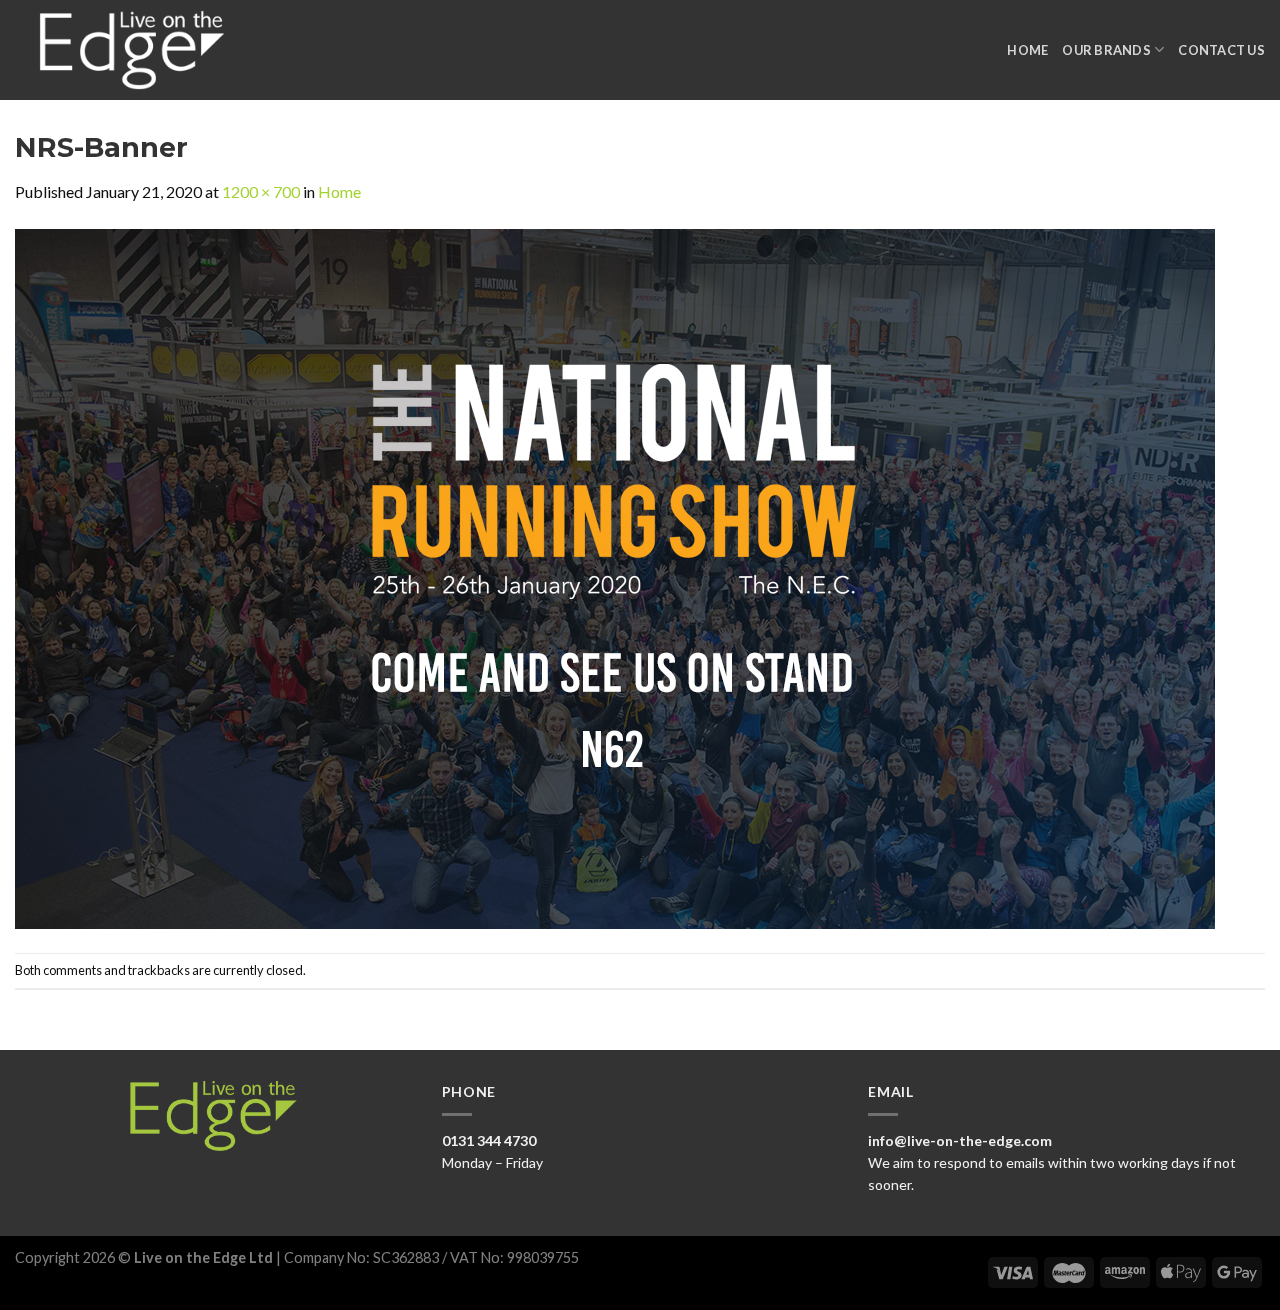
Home (1027, 50)
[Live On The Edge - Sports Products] (141, 50)
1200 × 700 (261, 191)
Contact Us (1221, 50)
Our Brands (1106, 50)
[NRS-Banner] (615, 576)
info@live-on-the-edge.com (960, 1140)
